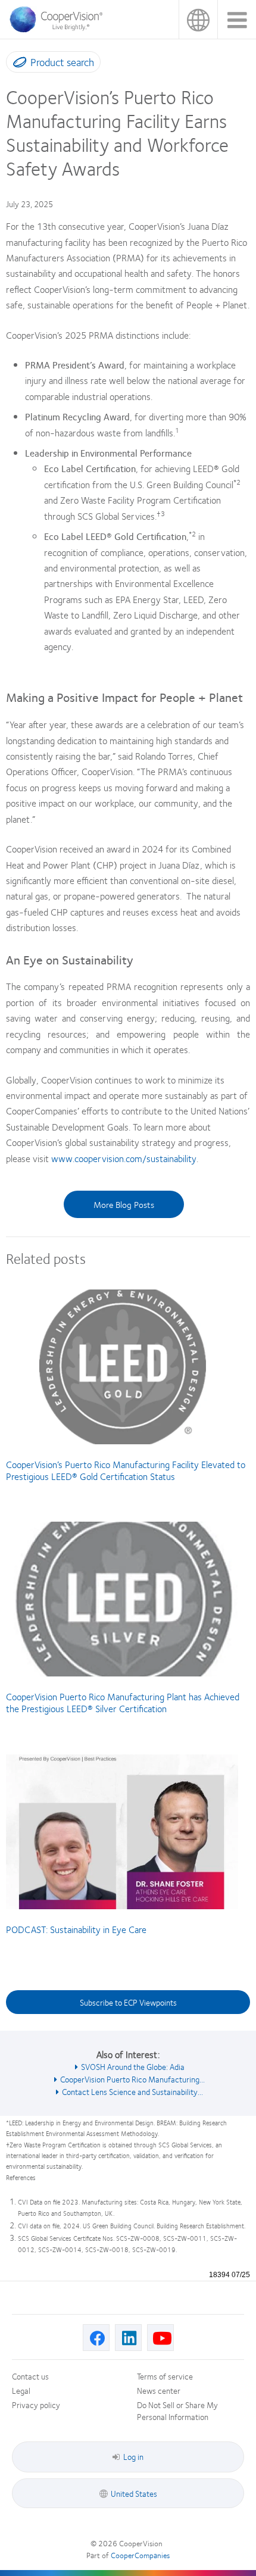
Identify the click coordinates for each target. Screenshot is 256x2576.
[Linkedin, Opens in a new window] (128, 2338)
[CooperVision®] (60, 29)
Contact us (30, 2376)
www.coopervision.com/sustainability (124, 1158)
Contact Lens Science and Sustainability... (132, 2091)
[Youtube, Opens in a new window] (160, 2338)
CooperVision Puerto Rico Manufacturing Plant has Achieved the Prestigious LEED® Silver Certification (123, 1702)
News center (159, 2390)
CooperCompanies (140, 2555)
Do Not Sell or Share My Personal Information (177, 2410)
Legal (21, 2390)
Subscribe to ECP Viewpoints (128, 2002)
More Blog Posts (124, 1204)
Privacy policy (36, 2405)
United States (198, 19)
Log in (133, 2456)
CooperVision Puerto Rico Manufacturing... (132, 2079)
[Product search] (17, 64)
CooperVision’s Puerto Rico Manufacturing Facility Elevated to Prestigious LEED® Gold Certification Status (126, 1470)
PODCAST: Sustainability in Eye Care (76, 1929)
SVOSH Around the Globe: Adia (133, 2066)
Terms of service (165, 2376)
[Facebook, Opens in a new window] (96, 2338)
